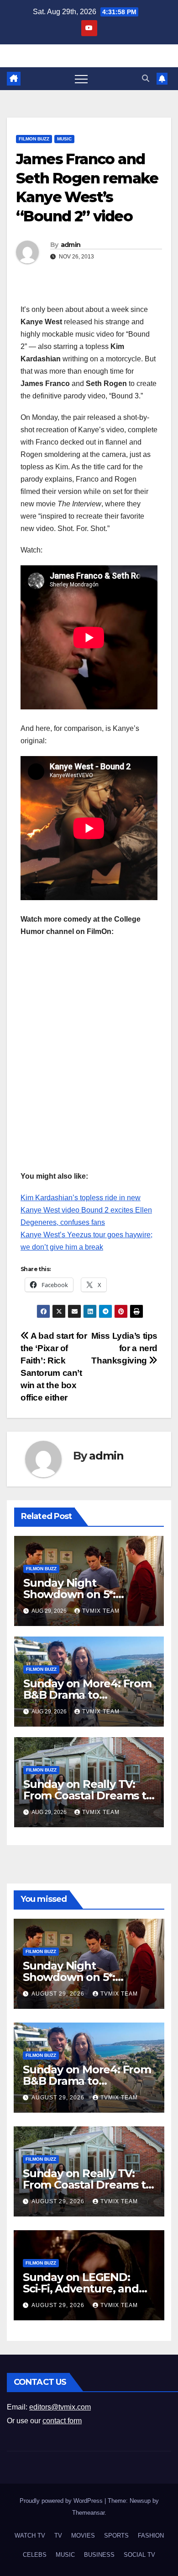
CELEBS (35, 2555)
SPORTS (116, 2536)
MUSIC (64, 139)
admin (71, 245)
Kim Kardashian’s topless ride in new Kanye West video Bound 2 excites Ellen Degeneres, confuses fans (86, 1210)
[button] (146, 78)
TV (58, 2536)
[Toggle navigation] (81, 79)
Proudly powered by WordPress (62, 2501)
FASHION (151, 2536)
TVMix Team (101, 1611)
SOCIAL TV (139, 2555)
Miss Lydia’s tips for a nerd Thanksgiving (124, 1348)
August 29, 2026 (59, 1994)
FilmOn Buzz (34, 139)
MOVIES (83, 2536)
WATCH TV (30, 2536)
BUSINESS (99, 2555)
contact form (62, 2421)
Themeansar (88, 2513)
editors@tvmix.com (60, 2407)
